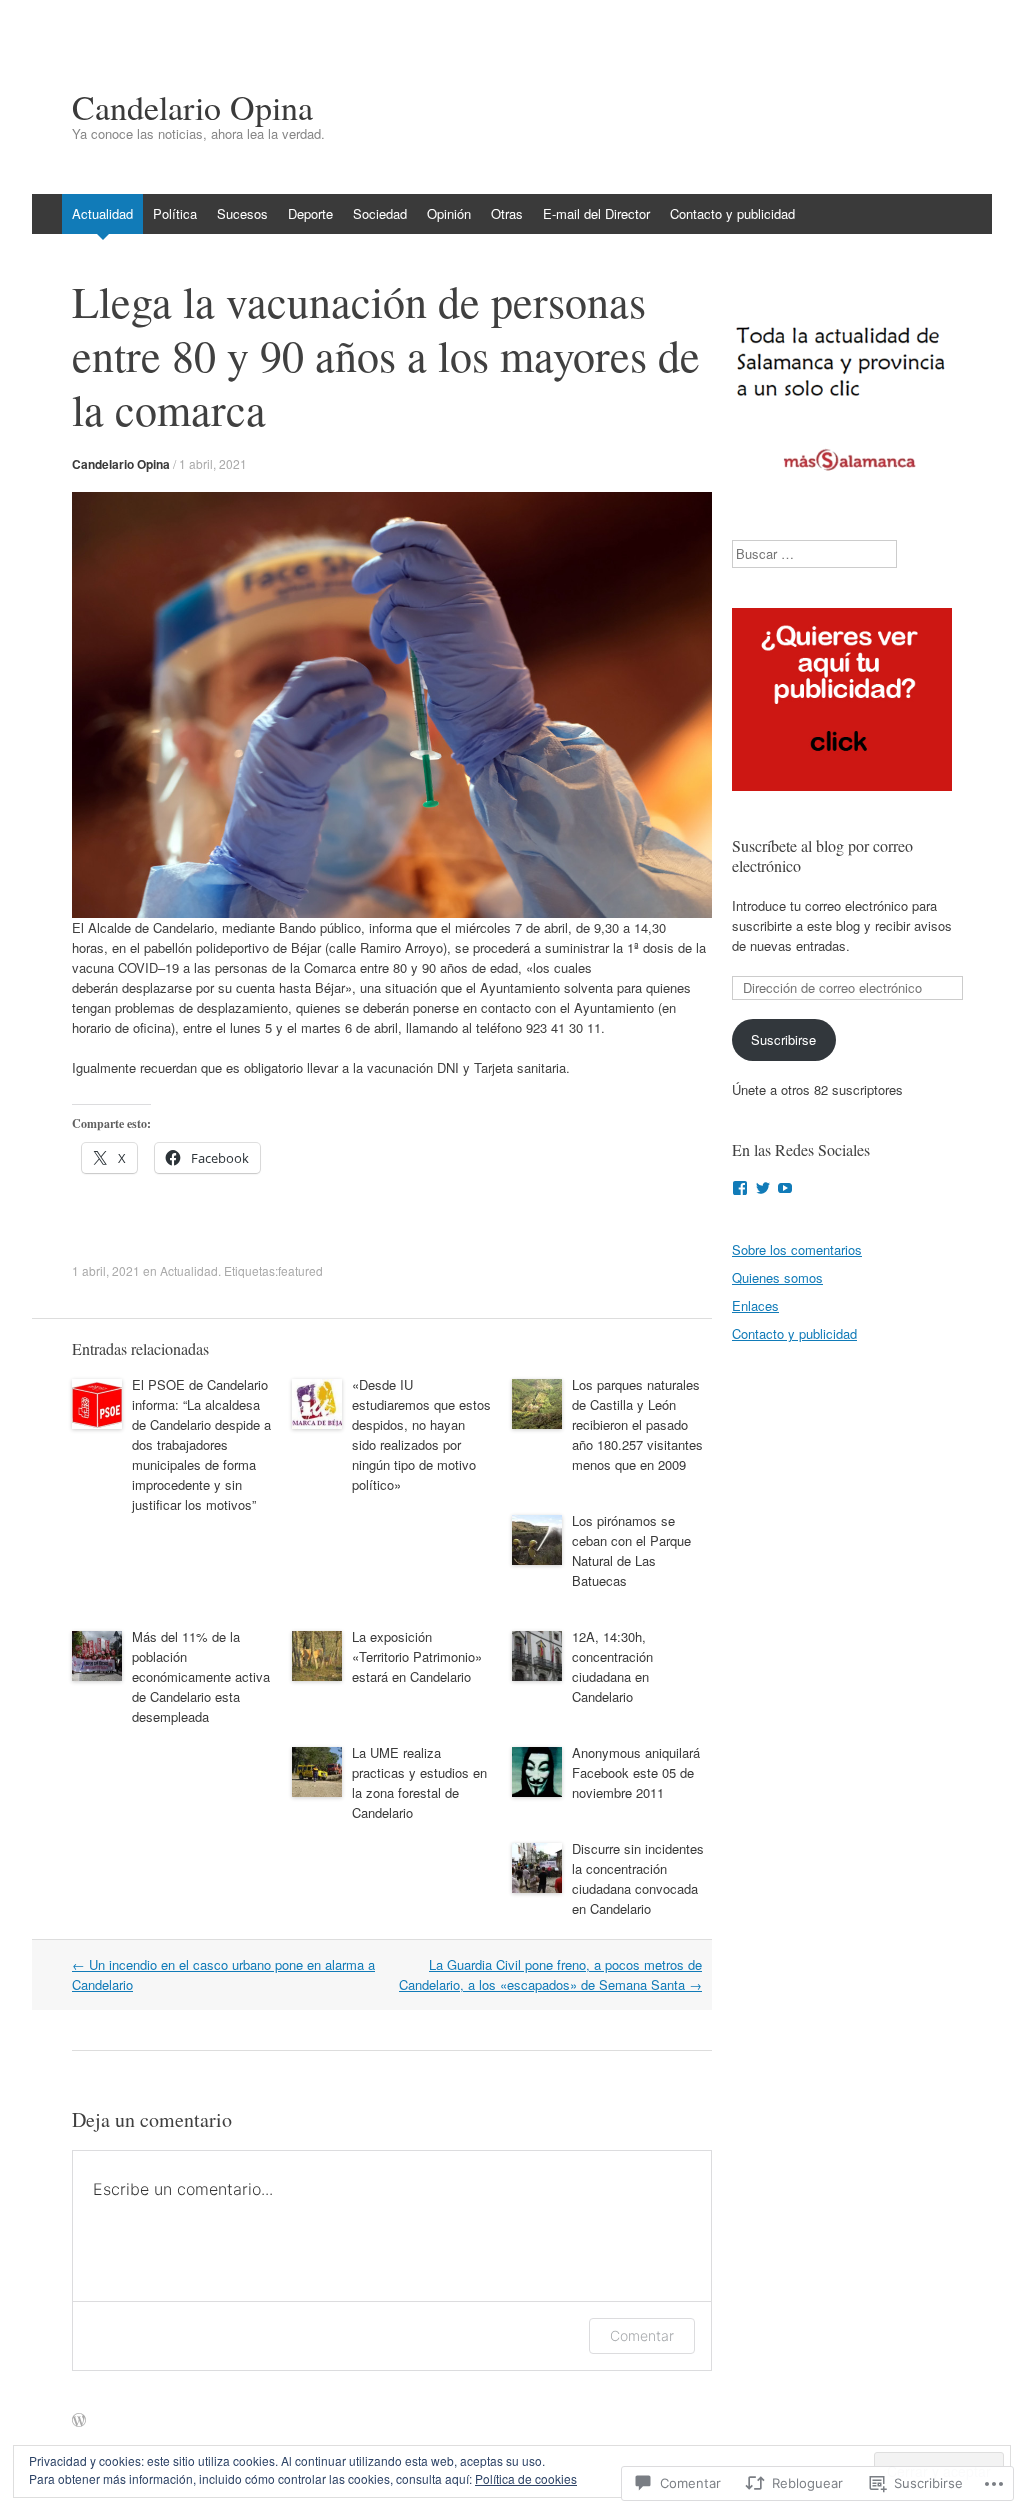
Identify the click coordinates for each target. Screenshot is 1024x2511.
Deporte (310, 213)
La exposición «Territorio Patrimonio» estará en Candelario (417, 1656)
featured (300, 1270)
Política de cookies (526, 2478)
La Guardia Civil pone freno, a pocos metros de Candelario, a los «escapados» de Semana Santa (550, 1974)
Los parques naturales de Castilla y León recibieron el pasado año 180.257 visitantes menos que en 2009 (637, 1424)
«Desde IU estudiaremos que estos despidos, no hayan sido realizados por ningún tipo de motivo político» (421, 1434)
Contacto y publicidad (732, 213)
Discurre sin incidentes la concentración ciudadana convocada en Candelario (638, 1878)
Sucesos (242, 213)
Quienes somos (777, 1277)
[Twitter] (763, 1188)
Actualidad (102, 213)
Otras (507, 213)
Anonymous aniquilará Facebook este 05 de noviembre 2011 (636, 1772)
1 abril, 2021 (213, 463)
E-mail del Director (596, 213)
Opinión (449, 213)
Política (175, 213)
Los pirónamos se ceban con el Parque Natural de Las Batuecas (631, 1550)
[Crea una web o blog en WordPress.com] (79, 2420)
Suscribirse (783, 1039)
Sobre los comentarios (797, 1249)
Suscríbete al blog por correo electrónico (822, 855)
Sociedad (380, 213)
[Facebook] (740, 1188)
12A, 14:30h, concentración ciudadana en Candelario (612, 1666)
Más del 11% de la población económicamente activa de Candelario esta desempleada (201, 1676)
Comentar (642, 2335)
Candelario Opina (121, 464)
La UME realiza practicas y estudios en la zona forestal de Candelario (419, 1782)
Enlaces (755, 1305)
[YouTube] (785, 1188)
